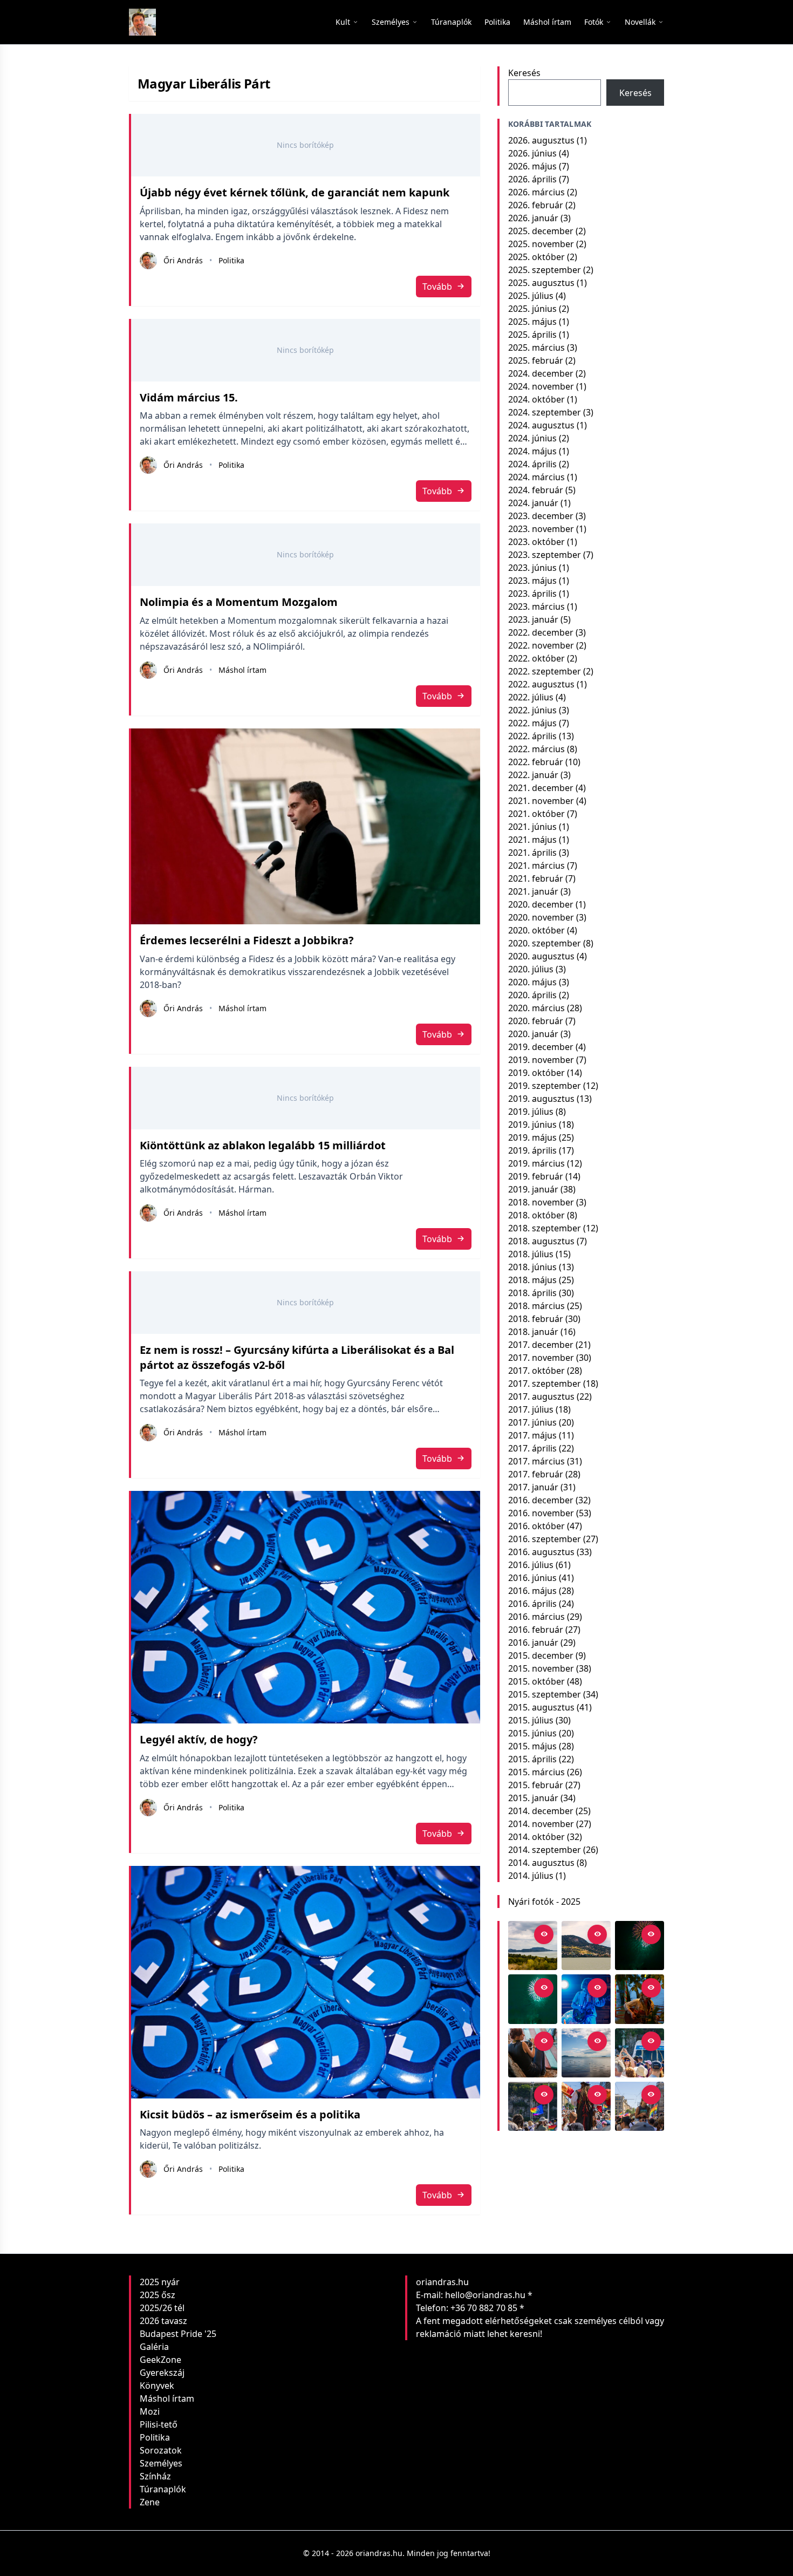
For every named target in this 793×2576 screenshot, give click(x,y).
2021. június (532, 827)
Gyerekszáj (162, 2373)
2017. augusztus (541, 1396)
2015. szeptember (545, 1694)
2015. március (536, 1772)
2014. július (531, 1876)
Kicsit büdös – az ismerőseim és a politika (250, 2114)
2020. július (531, 969)
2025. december (541, 231)
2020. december (541, 904)
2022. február (536, 762)
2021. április (532, 853)
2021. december (541, 788)
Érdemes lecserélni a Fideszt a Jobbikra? (247, 940)
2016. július (531, 1565)
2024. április (532, 464)
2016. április (532, 1604)
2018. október (536, 1215)
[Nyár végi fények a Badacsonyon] (586, 1945)
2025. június (532, 309)
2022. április (532, 736)
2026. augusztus (541, 140)
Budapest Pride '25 (178, 2334)
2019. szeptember (545, 1086)
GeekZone (160, 2360)
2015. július (531, 1720)
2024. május (532, 451)
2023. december (541, 516)
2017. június (532, 1422)
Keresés (524, 73)
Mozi (150, 2411)
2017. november (541, 1358)
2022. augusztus (541, 684)
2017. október (536, 1371)
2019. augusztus (541, 1099)
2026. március (536, 192)
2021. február (536, 878)
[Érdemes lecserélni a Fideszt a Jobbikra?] (306, 827)
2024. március (536, 477)
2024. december (541, 373)
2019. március (536, 1163)
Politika (231, 260)
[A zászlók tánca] (586, 2106)
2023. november (541, 529)
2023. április (532, 594)
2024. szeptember (545, 412)
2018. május (532, 1280)
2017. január (533, 1487)
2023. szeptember (545, 555)
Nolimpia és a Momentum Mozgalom (239, 602)
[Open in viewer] (544, 1934)
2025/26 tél (162, 2308)
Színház (155, 2476)
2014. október (536, 1837)
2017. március (536, 1461)
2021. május (532, 840)
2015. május (532, 1746)
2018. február (536, 1319)
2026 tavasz (163, 2321)
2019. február (536, 1176)
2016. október (536, 1526)
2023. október (536, 542)
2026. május (532, 166)
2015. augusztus (541, 1707)
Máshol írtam (242, 670)
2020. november (541, 917)
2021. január (533, 891)
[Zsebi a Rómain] (640, 1999)
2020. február (536, 1021)
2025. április (532, 335)
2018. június (532, 1267)
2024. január (533, 503)
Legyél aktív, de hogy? (199, 1739)
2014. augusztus (541, 1863)
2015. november (541, 1668)
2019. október (536, 1073)
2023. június (532, 568)
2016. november (541, 1513)
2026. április (532, 179)
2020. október (536, 930)
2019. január (533, 1189)
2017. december (541, 1345)
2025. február (536, 360)
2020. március (536, 1008)
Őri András (183, 260)
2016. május (532, 1591)
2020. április (532, 995)
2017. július (531, 1409)
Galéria (154, 2347)
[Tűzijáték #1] (533, 1999)
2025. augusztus (541, 283)
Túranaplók (163, 2489)
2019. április (532, 1150)
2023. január (533, 619)
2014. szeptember (545, 1850)
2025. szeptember (545, 270)
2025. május (532, 322)
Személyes (161, 2463)
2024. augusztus (541, 425)
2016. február (536, 1630)
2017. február (536, 1474)
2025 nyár (160, 2282)
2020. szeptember (545, 943)
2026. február (536, 205)
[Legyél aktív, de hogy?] (306, 1607)
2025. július (531, 296)
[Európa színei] (533, 2106)
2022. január (533, 775)
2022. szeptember (545, 671)
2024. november (541, 386)
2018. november (541, 1202)
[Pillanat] (640, 2053)
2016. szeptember (545, 1539)
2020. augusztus (541, 956)
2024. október (536, 399)
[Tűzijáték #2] (640, 1945)
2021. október (536, 814)
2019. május (532, 1137)
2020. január (533, 1034)
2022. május (532, 723)
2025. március (536, 347)
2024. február (536, 490)
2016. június (532, 1578)
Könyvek (157, 2386)
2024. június (532, 438)
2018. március (536, 1306)
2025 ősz (158, 2295)
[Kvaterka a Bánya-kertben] (586, 1999)
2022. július (531, 697)
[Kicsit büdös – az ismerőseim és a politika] (306, 1982)
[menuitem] (451, 22)
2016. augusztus (541, 1552)
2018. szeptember (545, 1228)
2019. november (541, 1060)
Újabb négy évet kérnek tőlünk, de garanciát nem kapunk (295, 192)
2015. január (533, 1798)
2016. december (541, 1500)
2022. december (541, 632)
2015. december (541, 1655)
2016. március (536, 1617)
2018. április (532, 1293)
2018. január (533, 1332)
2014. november (541, 1824)
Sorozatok (161, 2450)
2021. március (536, 866)
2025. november (541, 244)
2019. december (541, 1047)
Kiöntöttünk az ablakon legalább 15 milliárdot (263, 1145)
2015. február (536, 1785)
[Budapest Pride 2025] (640, 2106)
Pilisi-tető (159, 2424)
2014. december (541, 1811)
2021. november (541, 801)
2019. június (532, 1125)
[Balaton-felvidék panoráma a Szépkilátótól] (533, 1945)
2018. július (531, 1254)
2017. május (532, 1435)
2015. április (532, 1759)
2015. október (536, 1681)
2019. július (531, 1112)
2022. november (541, 645)
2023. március (536, 606)
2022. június (532, 710)
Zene (150, 2502)
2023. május (532, 581)
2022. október (536, 658)
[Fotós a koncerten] (533, 2053)
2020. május (532, 982)
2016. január (533, 1643)
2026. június (532, 153)
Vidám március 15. (189, 397)
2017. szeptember (545, 1384)
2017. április (532, 1448)
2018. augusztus (541, 1241)
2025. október (536, 257)
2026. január (533, 218)
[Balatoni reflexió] (586, 2053)
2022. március (536, 749)
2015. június (532, 1733)
